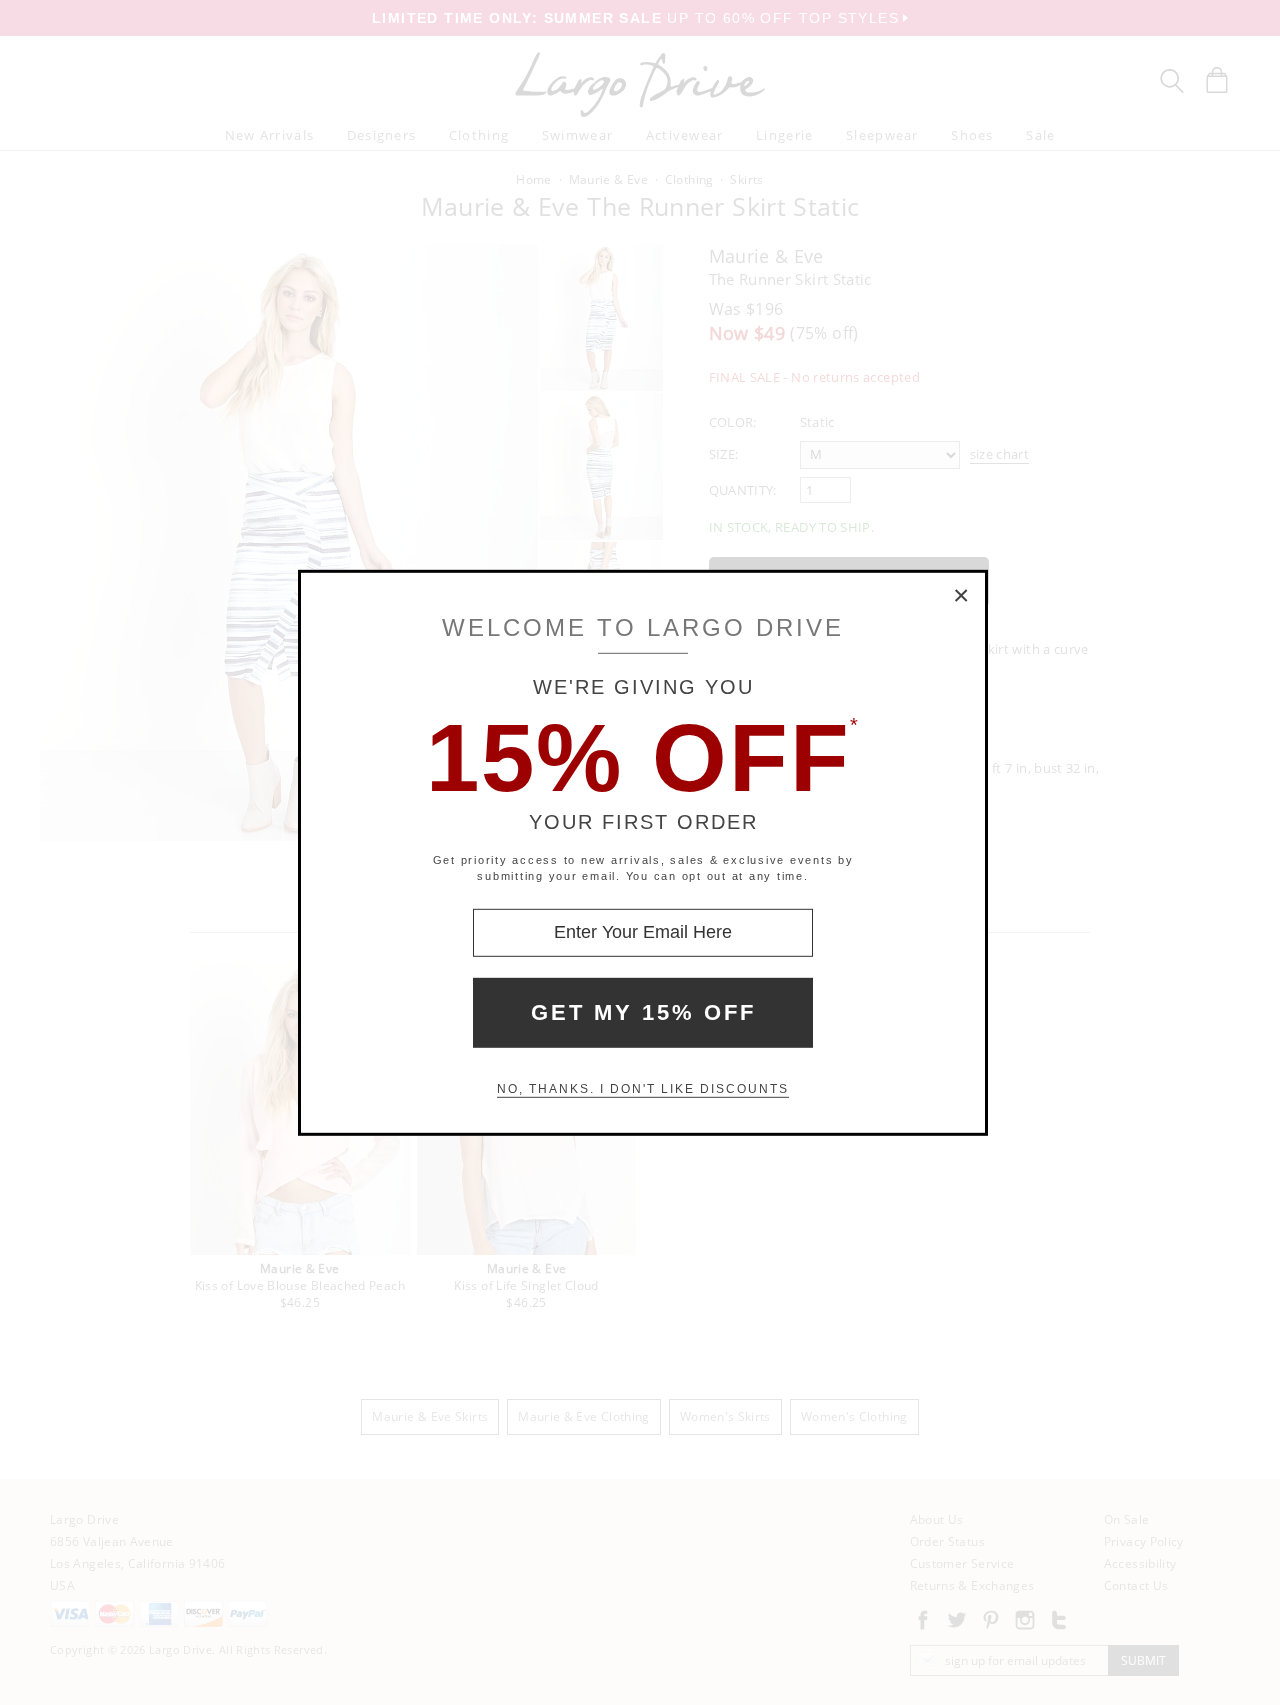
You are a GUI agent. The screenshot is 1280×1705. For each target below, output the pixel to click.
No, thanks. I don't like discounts (643, 1089)
